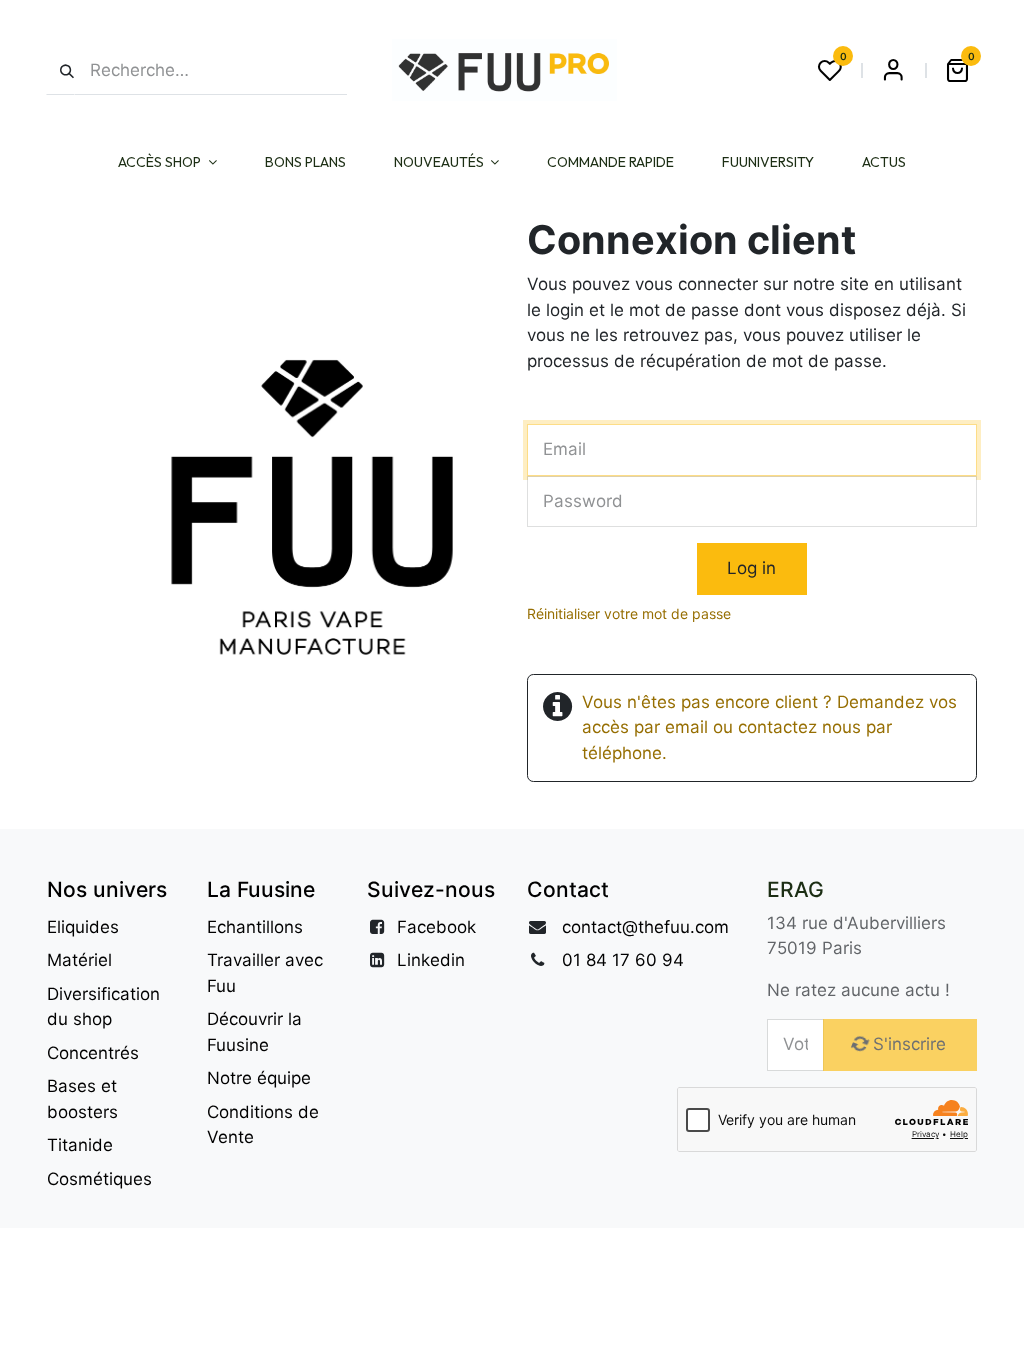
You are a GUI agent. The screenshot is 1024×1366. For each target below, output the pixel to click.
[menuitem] (167, 162)
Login (893, 70)
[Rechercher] (60, 70)
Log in (751, 568)
